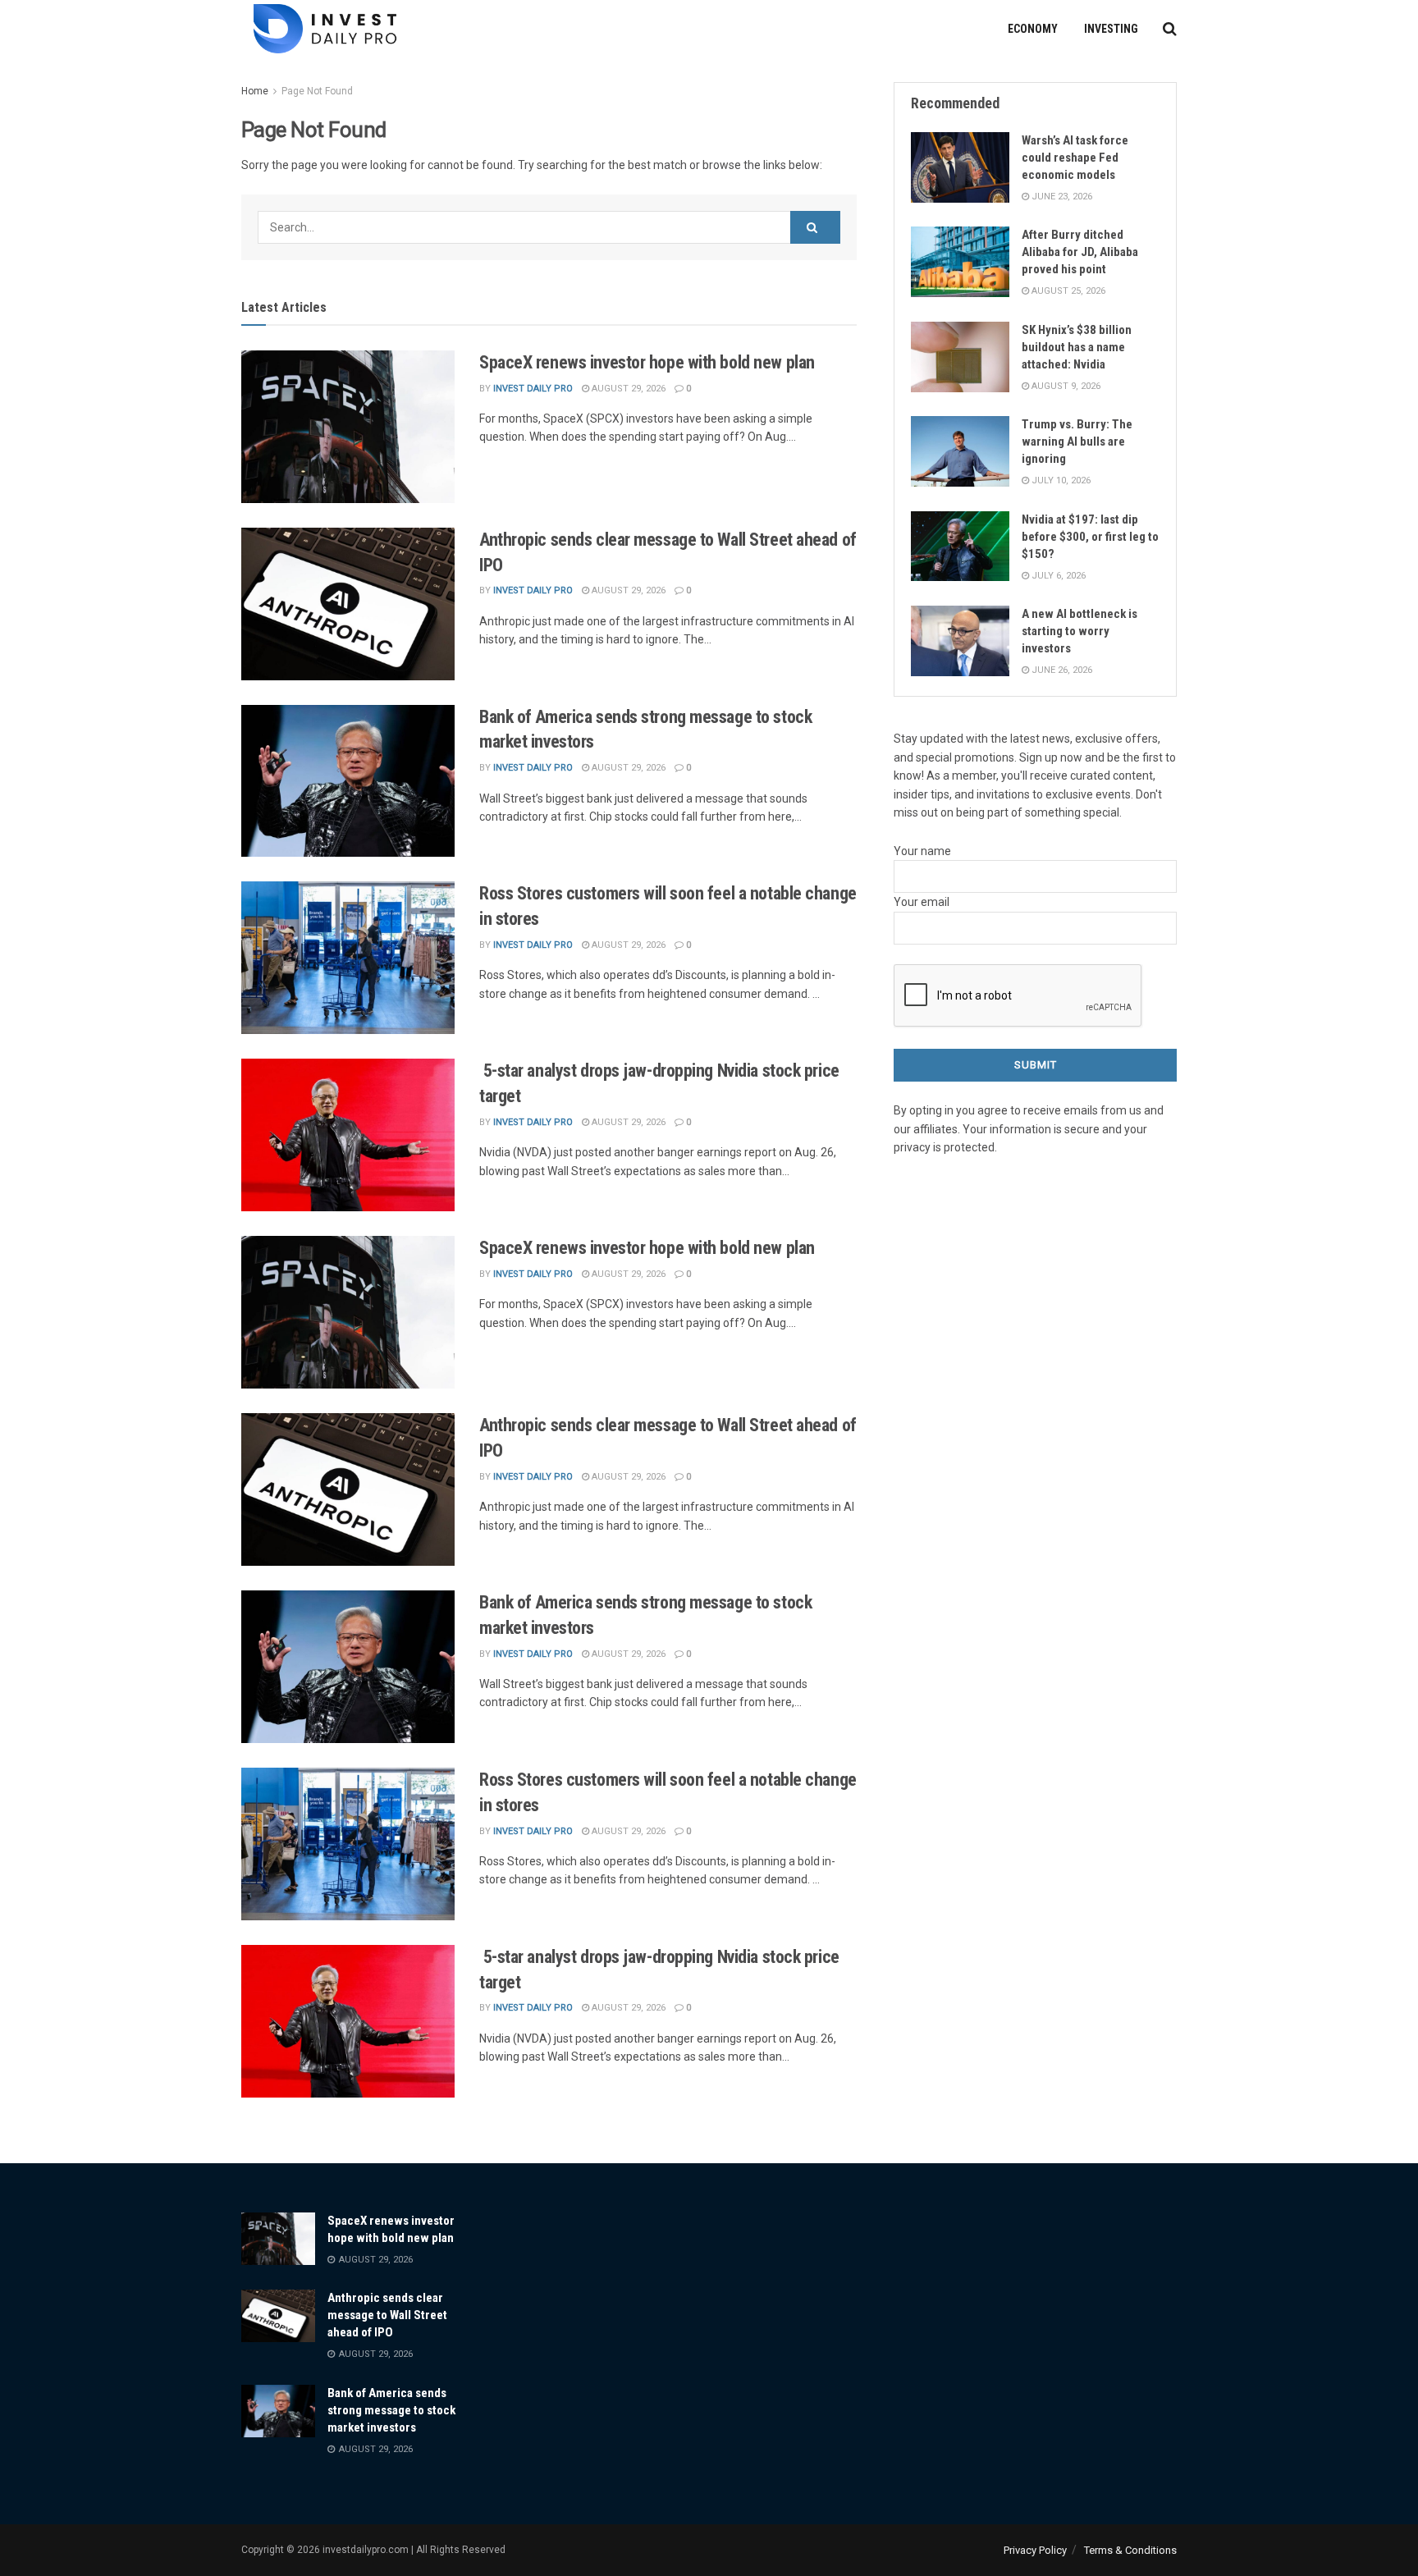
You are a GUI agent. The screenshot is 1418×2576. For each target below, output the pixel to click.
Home (255, 91)
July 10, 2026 (1060, 480)
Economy (1033, 29)
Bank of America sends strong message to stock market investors (391, 2410)
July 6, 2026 (1057, 576)
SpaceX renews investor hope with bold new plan (647, 362)
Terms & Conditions (1130, 2550)
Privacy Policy (1035, 2550)
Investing (1111, 29)
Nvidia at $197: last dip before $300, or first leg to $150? (1090, 537)
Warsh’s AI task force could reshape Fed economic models (1075, 158)
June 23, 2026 (1061, 197)
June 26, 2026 (1061, 670)
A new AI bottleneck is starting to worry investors (1080, 631)
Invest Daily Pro (533, 389)
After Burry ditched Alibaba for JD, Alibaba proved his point (1080, 252)
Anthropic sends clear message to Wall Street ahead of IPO (387, 2315)
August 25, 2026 (1067, 291)
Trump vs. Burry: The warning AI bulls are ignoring (1077, 442)
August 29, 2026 (627, 389)
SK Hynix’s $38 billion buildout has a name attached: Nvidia (1077, 347)
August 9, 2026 (1065, 386)
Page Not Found (317, 91)
